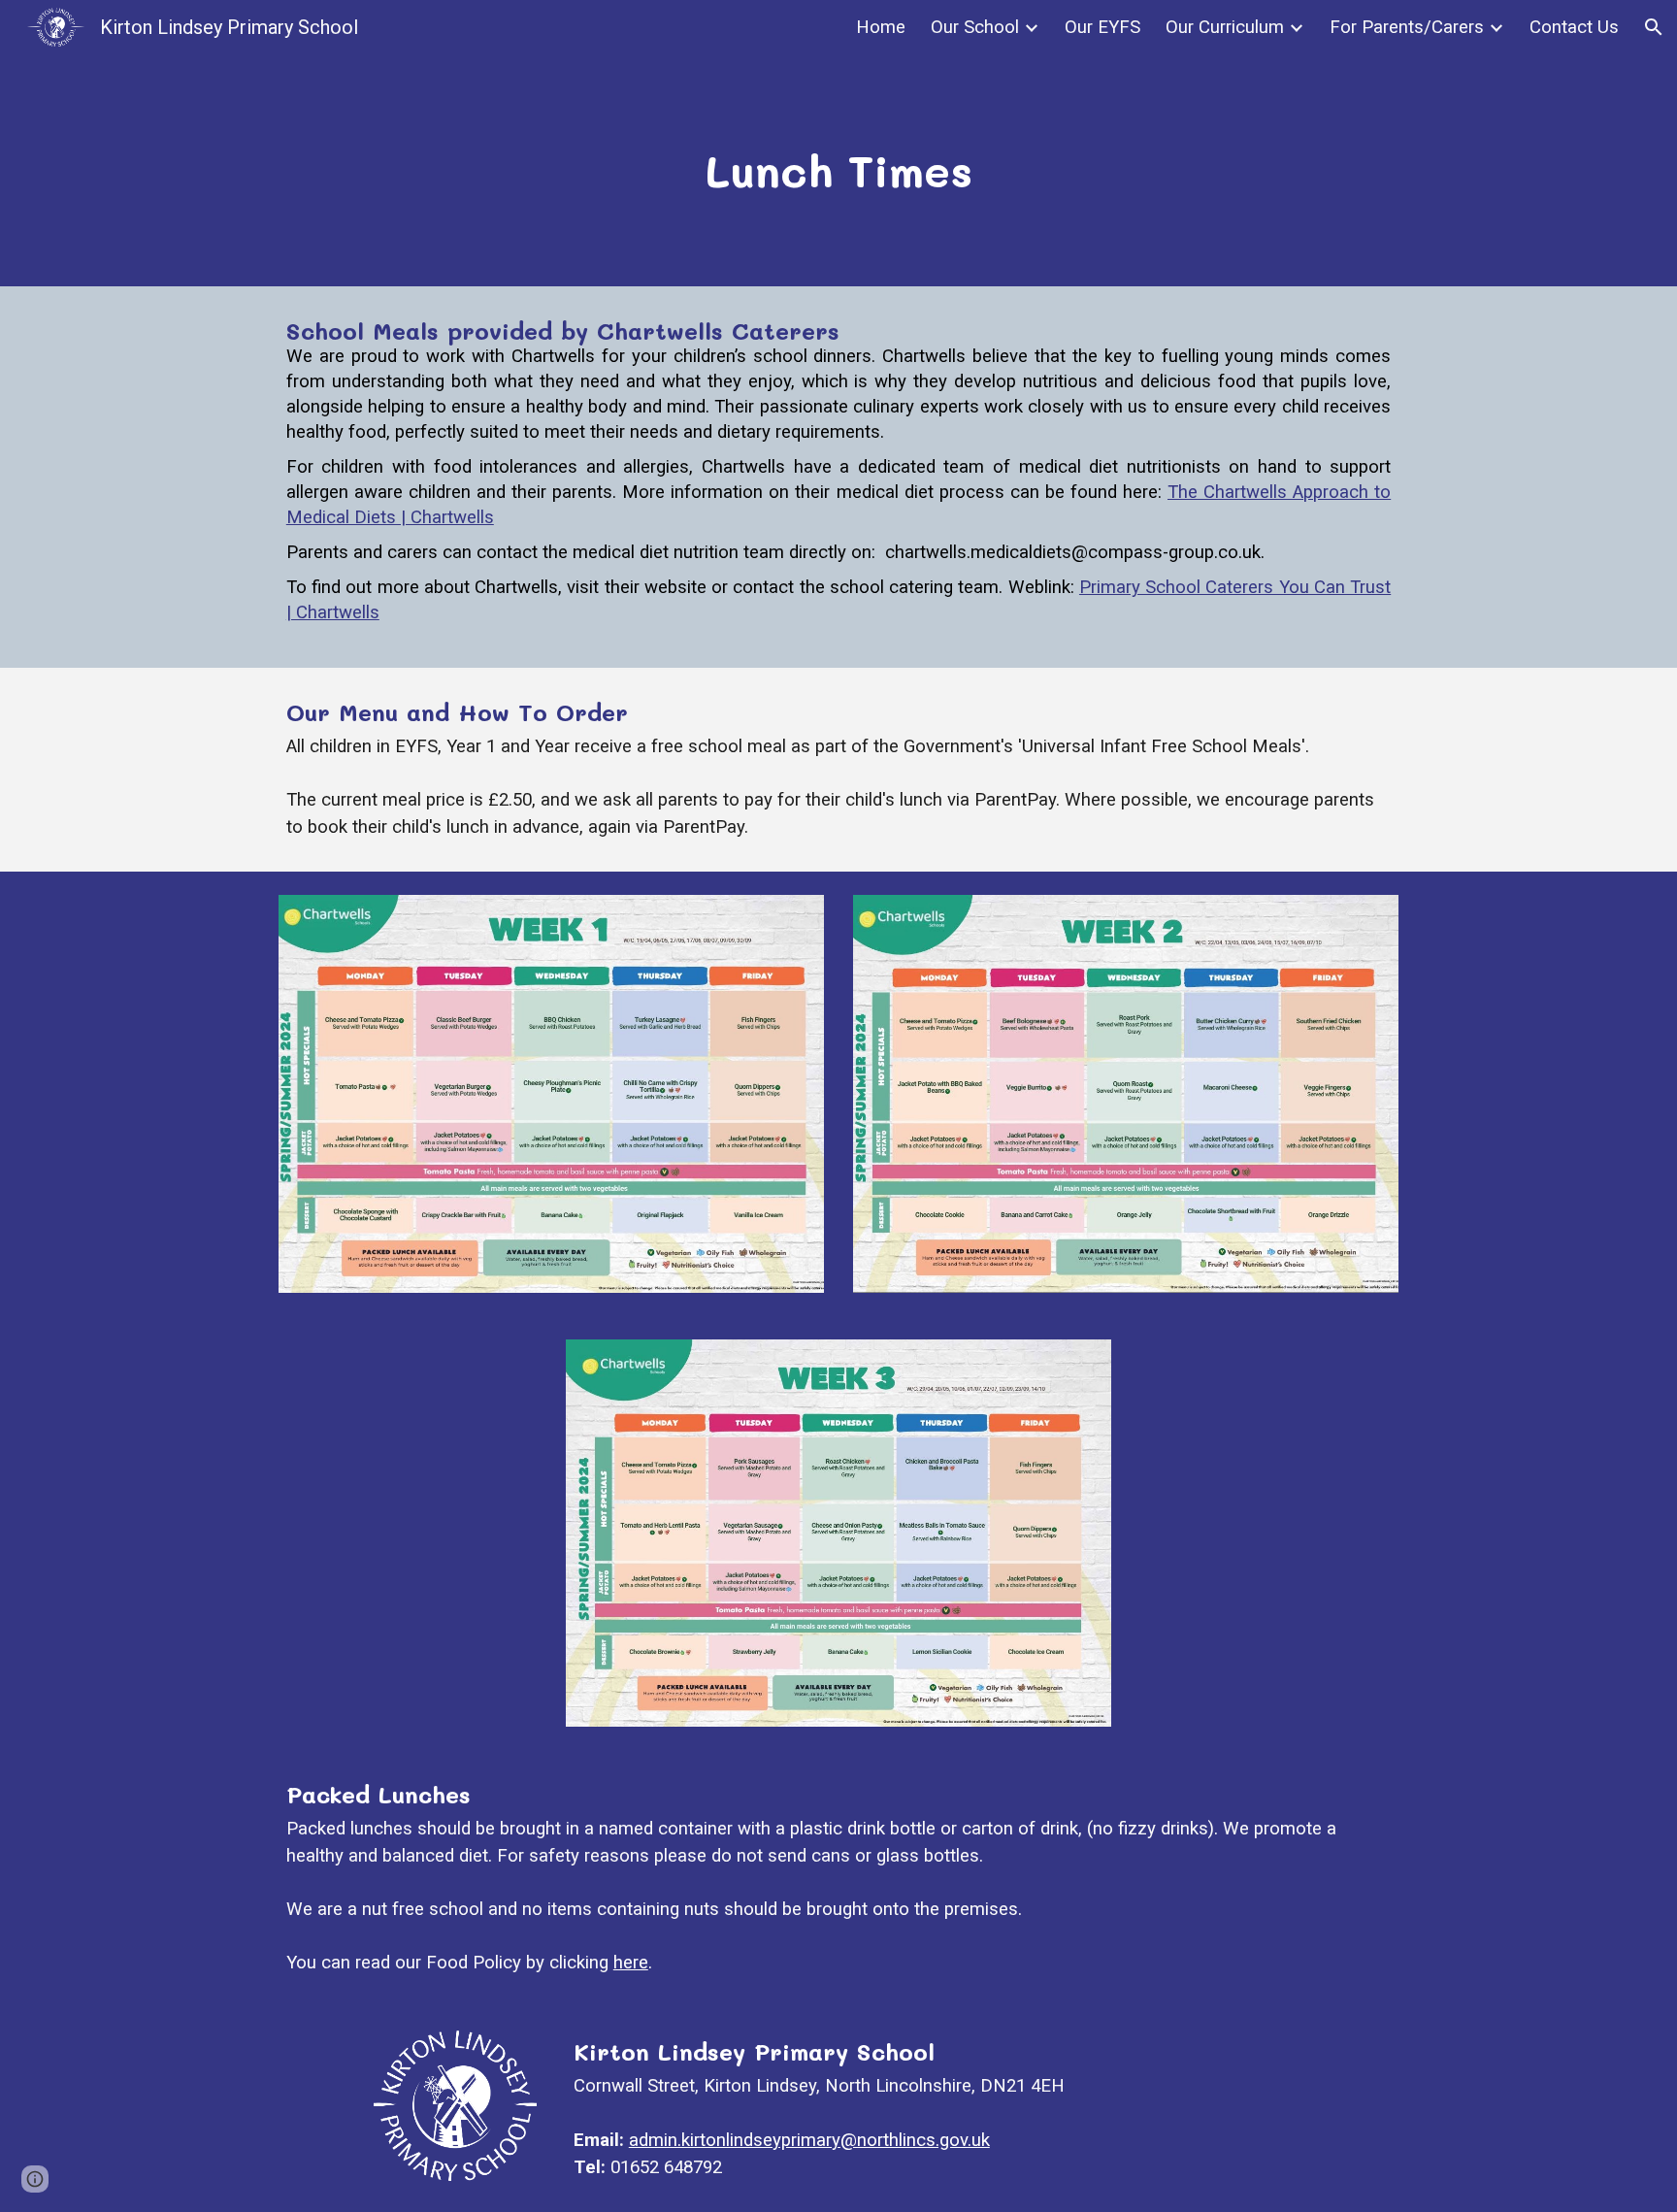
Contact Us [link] (1574, 27)
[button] (1654, 27)
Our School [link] (975, 27)
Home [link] (881, 27)
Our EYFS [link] (1102, 27)
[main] (838, 170)
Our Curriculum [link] (1225, 27)
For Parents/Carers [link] (1407, 27)
